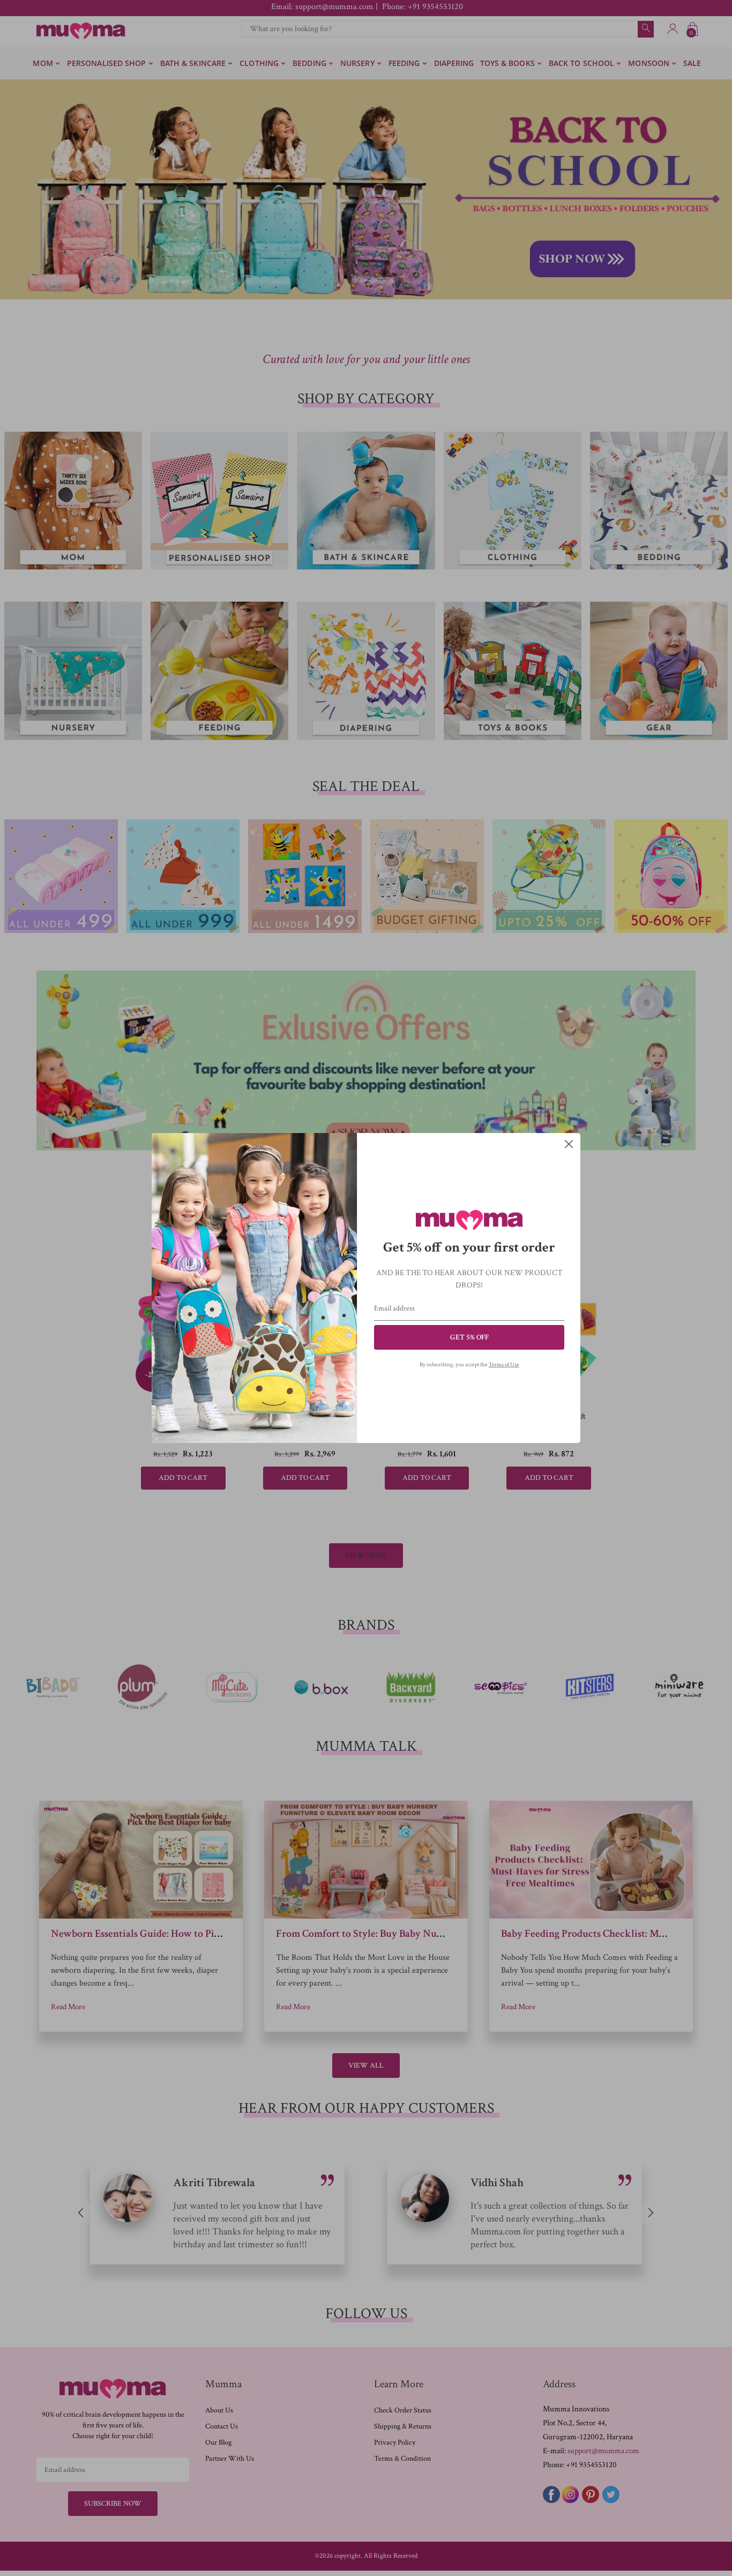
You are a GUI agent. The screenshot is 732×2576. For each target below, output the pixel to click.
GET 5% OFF (469, 1337)
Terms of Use (504, 1365)
